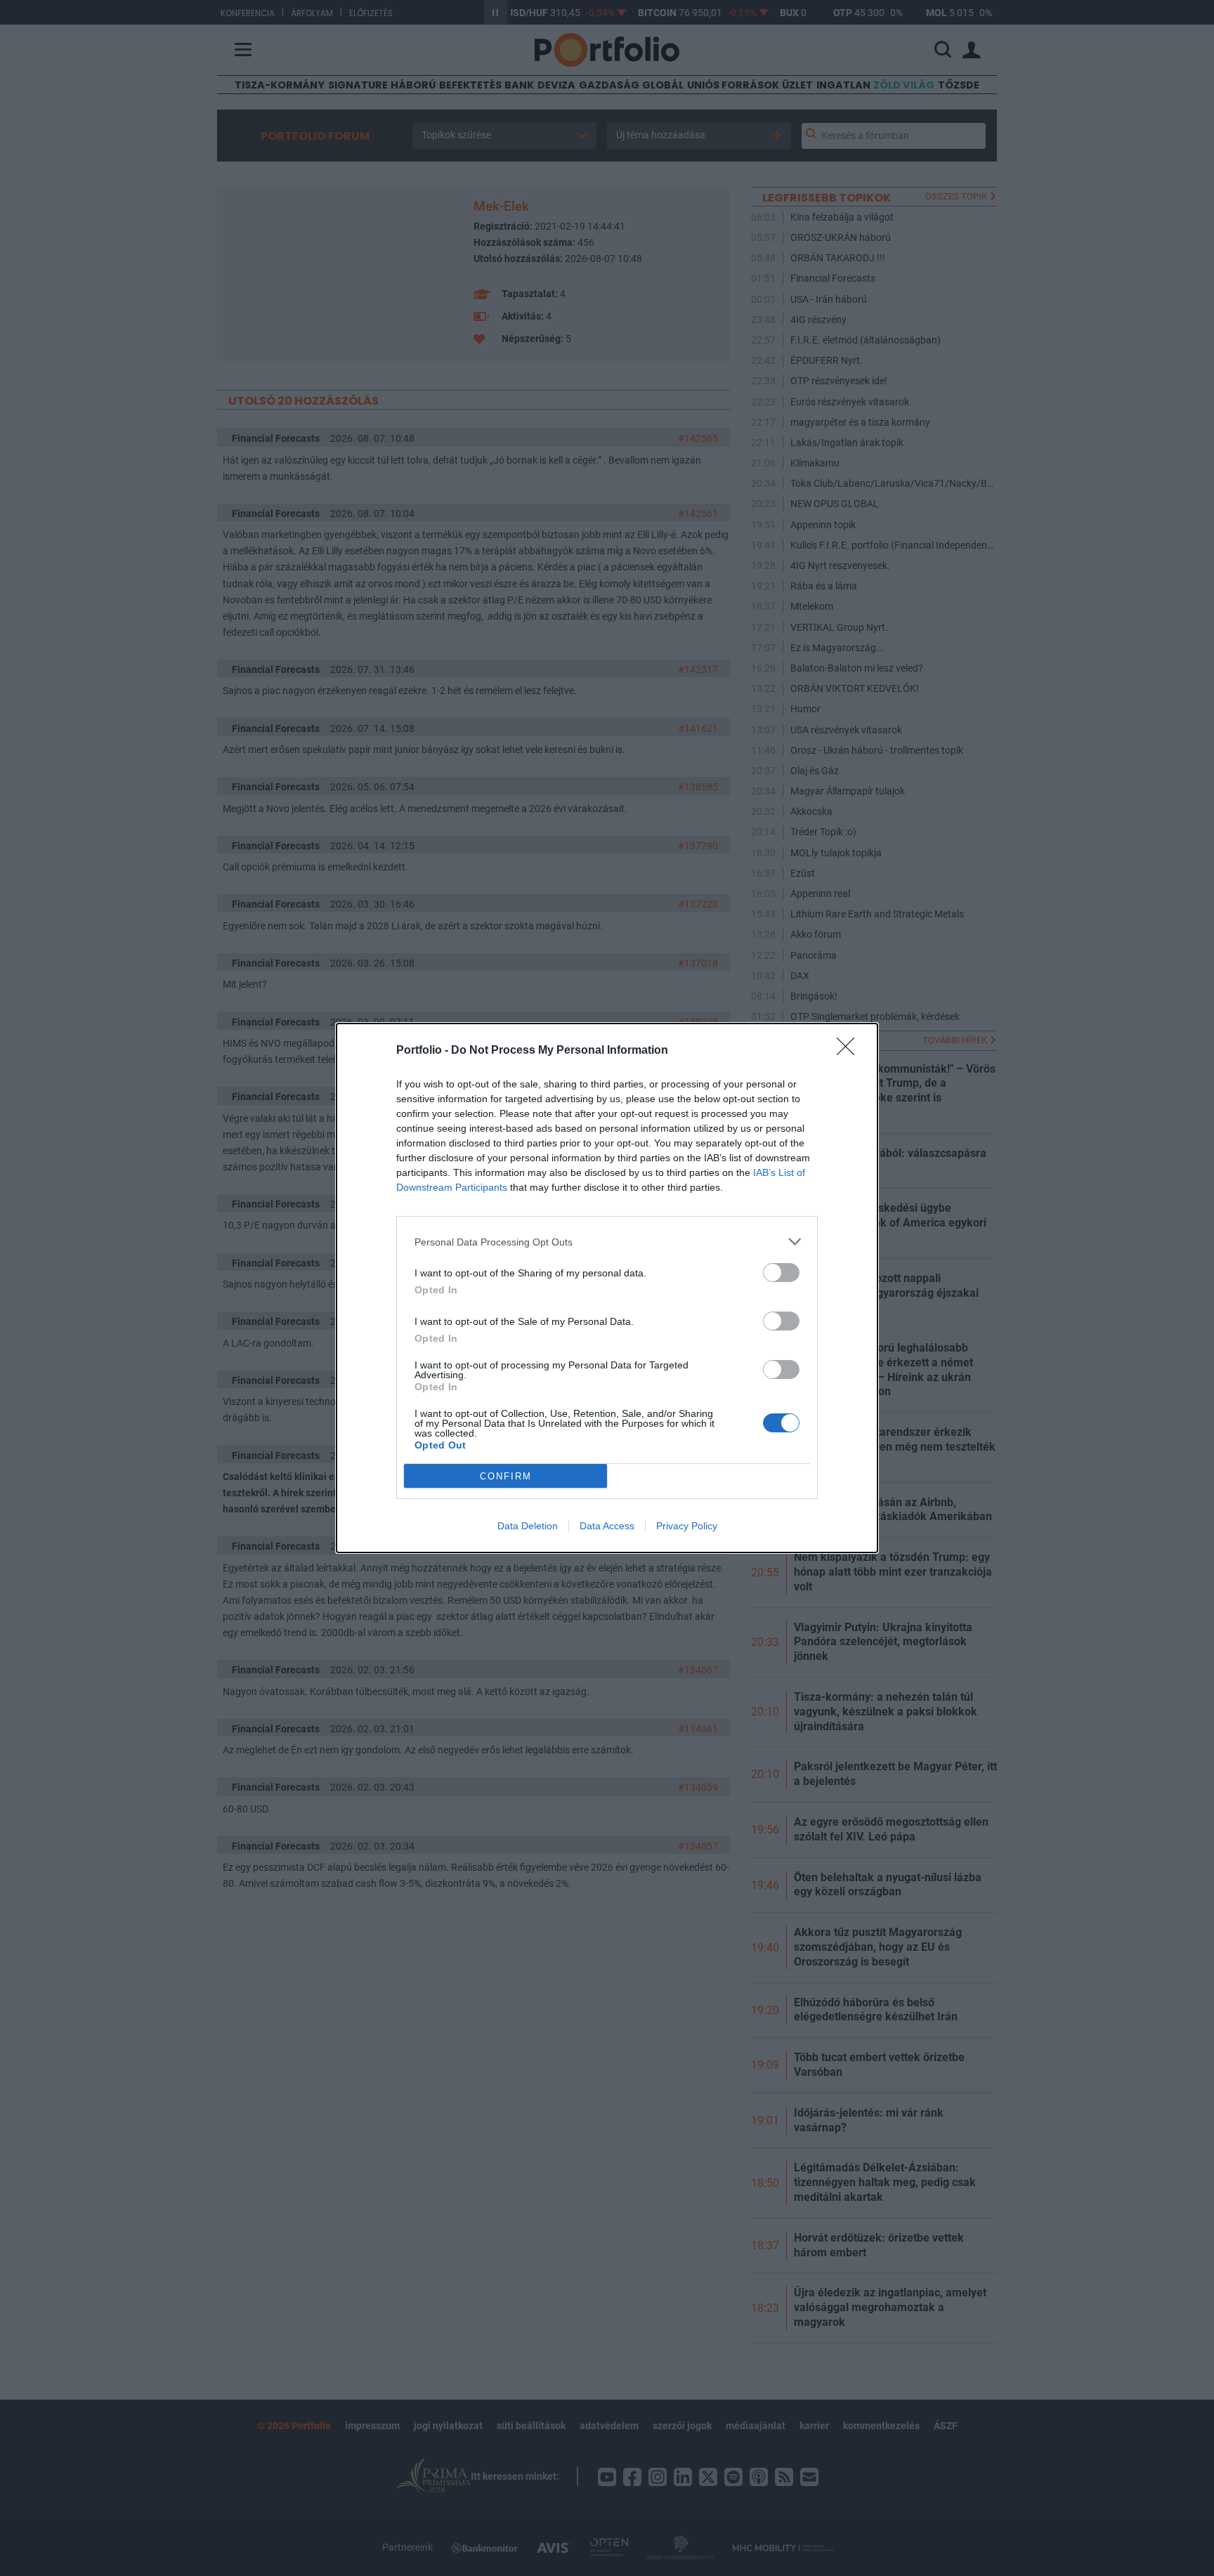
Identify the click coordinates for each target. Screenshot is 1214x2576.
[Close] (850, 1051)
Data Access (607, 1526)
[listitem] (607, 1242)
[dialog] (607, 1288)
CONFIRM (506, 1476)
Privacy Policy (687, 1526)
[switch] (781, 1273)
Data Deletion (528, 1526)
